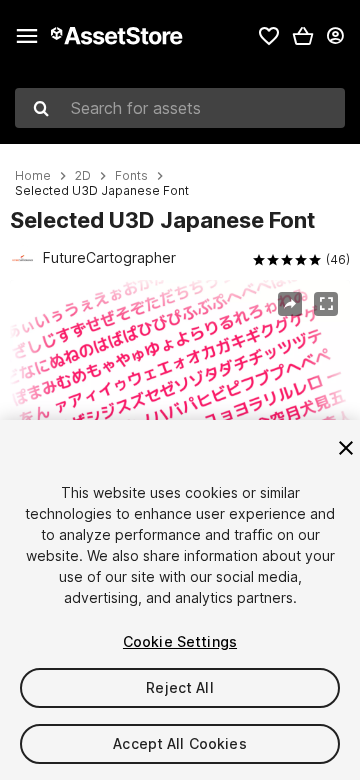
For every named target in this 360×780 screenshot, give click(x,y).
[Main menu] (27, 36)
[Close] (346, 448)
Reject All (179, 687)
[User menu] (335, 36)
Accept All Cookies (180, 743)
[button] (303, 36)
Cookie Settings (180, 641)
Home (33, 176)
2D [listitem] (83, 176)
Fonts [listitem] (131, 176)
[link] (269, 36)
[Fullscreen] (326, 304)
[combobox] (180, 108)
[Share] (290, 304)
